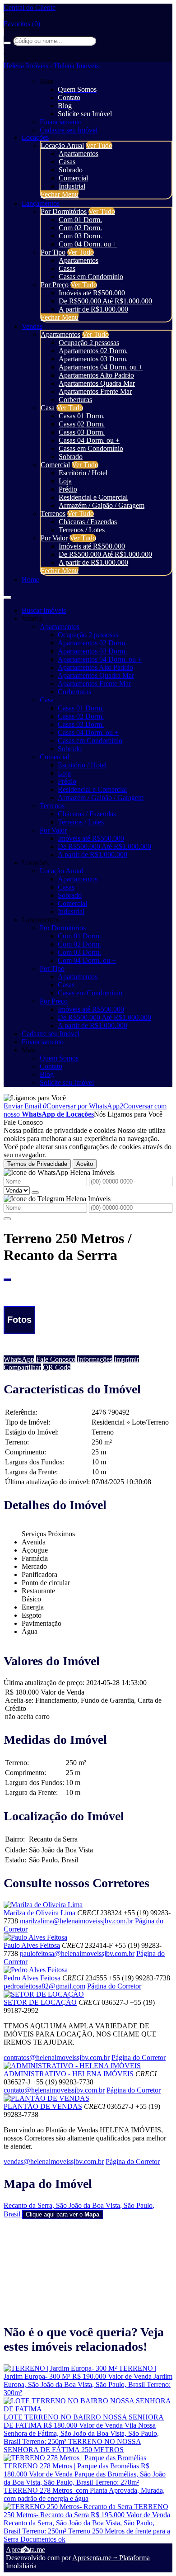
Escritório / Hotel (83, 473)
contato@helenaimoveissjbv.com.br (54, 2090)
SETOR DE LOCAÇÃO (40, 2002)
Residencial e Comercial (93, 497)
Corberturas (75, 400)
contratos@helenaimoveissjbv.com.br (57, 2057)
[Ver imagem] (88, 1286)
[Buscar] (7, 43)
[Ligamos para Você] (35, 1098)
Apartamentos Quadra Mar (97, 383)
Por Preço (55, 285)
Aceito (85, 1164)
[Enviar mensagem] (35, 1193)
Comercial (73, 178)
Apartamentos (79, 154)
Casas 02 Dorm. (82, 424)
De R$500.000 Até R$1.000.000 (105, 301)
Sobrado (71, 170)
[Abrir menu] (7, 595)
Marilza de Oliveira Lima (39, 1913)
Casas (67, 162)
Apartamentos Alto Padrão (96, 375)
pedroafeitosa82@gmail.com (44, 1986)
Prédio (68, 489)
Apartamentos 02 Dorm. (93, 351)
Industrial (72, 186)
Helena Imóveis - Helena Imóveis (51, 66)
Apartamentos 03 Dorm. (93, 359)
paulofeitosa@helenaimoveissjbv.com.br (77, 1953)
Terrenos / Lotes (82, 530)
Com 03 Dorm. (80, 236)
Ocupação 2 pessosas (89, 343)
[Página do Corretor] (43, 1905)
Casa (48, 408)
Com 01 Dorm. (80, 220)
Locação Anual (62, 145)
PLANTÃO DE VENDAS (43, 2106)
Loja (65, 481)
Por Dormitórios (64, 211)
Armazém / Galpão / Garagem (102, 505)
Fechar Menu (60, 194)
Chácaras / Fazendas (88, 522)
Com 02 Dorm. (80, 228)
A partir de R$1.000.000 (93, 309)
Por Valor (54, 538)
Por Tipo (53, 252)
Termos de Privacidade (37, 1164)
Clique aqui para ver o (63, 2214)
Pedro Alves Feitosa (32, 1978)
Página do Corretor (114, 1986)
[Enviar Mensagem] (7, 1219)
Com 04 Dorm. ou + (88, 244)
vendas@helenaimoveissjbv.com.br (54, 2162)
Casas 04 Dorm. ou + (89, 440)
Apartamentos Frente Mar (95, 391)
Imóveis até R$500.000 (92, 293)
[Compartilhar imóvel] (7, 1280)
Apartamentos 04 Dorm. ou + (101, 367)
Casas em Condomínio (91, 277)
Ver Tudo (99, 145)
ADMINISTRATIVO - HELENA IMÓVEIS (69, 2074)
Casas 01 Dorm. (82, 416)
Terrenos (53, 514)
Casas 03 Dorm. (82, 432)
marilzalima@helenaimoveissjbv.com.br (76, 1921)
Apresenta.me (25, 2550)
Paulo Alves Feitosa (32, 1945)
